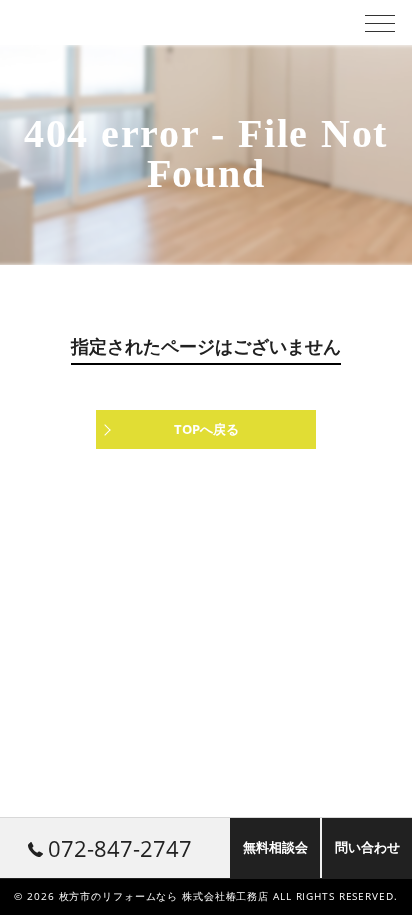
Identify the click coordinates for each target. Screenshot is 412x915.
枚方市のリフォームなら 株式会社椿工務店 (164, 896)
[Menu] (380, 22)
